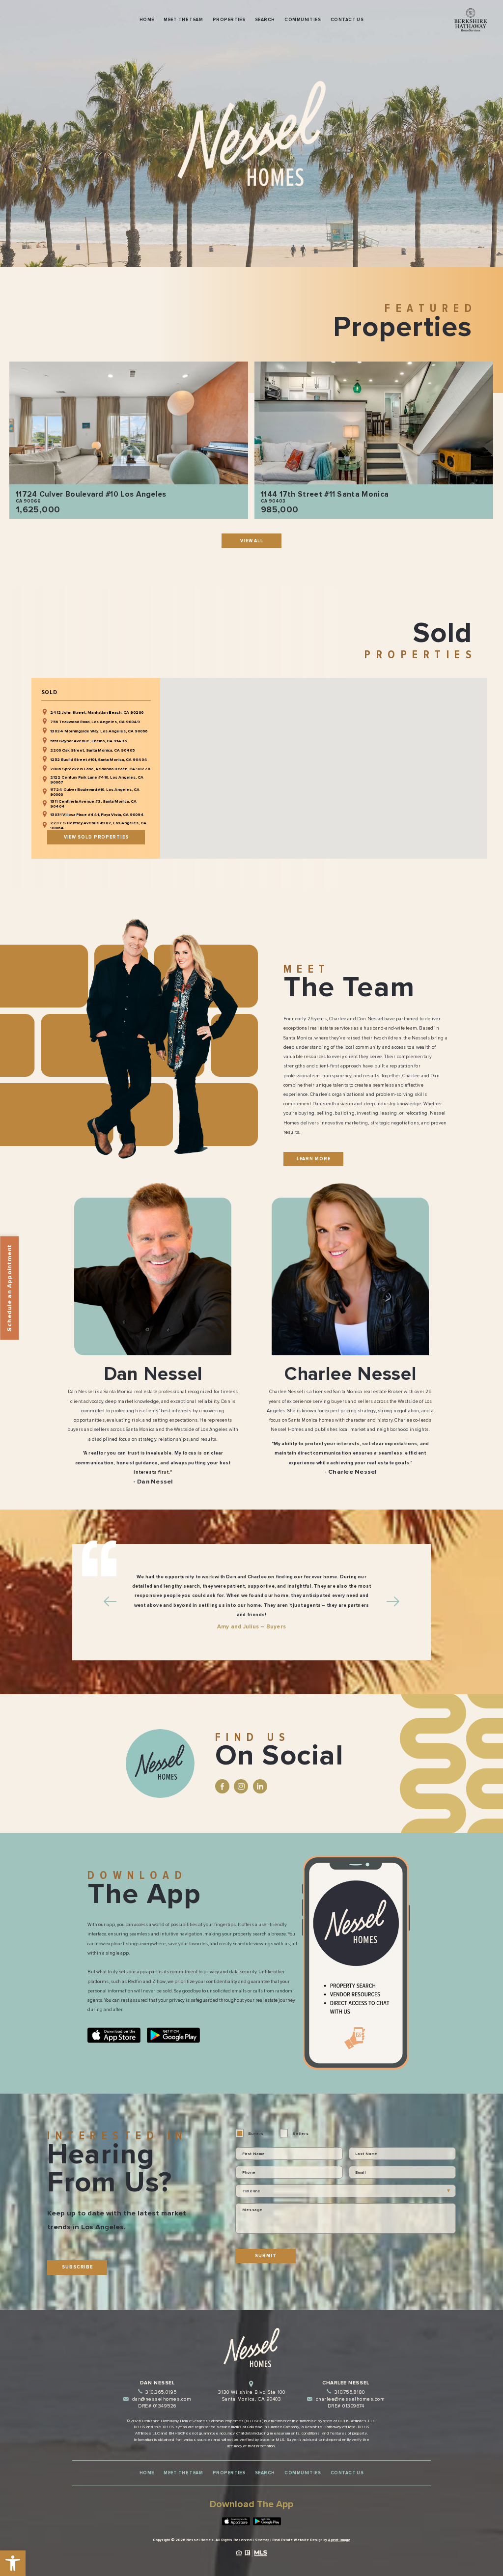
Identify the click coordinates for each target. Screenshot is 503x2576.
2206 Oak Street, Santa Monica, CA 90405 (92, 750)
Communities (303, 20)
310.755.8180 (350, 2392)
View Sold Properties (96, 837)
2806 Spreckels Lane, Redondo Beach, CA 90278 (100, 769)
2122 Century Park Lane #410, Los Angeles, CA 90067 (97, 780)
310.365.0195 (161, 2392)
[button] (13, 2563)
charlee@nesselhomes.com (350, 2399)
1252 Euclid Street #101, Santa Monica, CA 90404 (99, 759)
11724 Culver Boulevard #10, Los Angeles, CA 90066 (95, 792)
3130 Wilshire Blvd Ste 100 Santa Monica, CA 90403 (251, 2396)
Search (265, 20)
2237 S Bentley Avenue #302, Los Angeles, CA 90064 (98, 825)
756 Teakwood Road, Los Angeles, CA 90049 (95, 722)
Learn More (314, 1159)
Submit (265, 2256)
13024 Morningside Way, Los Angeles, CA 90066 (99, 731)
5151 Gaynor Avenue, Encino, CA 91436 (88, 741)
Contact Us (347, 20)
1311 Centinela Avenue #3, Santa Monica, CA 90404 (93, 804)
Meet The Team (183, 20)
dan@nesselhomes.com (162, 2399)
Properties (229, 20)
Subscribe (77, 2267)
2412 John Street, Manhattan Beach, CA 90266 (97, 712)
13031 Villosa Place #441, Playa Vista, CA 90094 (97, 814)
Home (147, 20)
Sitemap (262, 2540)
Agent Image (339, 2540)
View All (252, 541)
